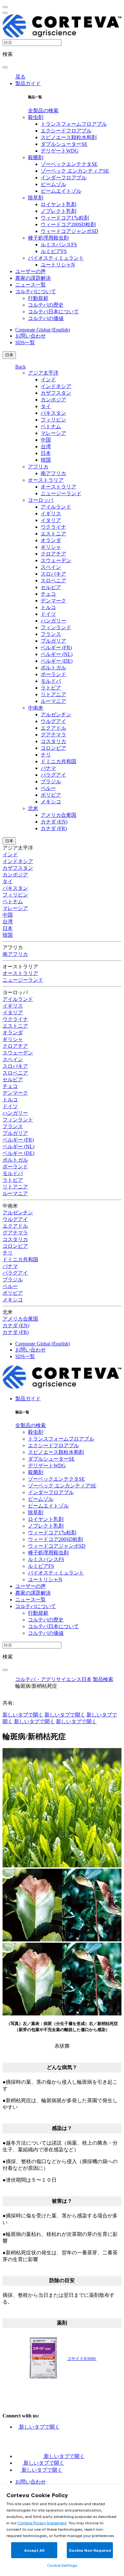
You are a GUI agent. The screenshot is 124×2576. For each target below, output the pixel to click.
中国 (46, 440)
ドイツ (48, 614)
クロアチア (53, 554)
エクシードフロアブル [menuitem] (66, 131)
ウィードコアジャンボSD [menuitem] (69, 231)
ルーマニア (53, 701)
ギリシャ (51, 547)
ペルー (48, 788)
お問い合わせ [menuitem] (31, 336)
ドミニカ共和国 (59, 761)
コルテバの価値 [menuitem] (46, 318)
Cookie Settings (62, 2565)
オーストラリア (46, 480)
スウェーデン (56, 560)
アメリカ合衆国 (59, 815)
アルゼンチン (56, 715)
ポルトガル (53, 668)
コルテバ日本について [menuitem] (53, 312)
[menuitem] (43, 111)
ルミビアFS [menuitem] (54, 251)
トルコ (48, 607)
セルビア (51, 587)
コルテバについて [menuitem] (36, 291)
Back (21, 367)
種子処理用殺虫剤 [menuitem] (48, 238)
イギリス (51, 514)
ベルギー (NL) (57, 654)
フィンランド (56, 627)
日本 (9, 355)
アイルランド (56, 507)
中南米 (36, 708)
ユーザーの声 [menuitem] (31, 271)
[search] (5, 67)
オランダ (51, 540)
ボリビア (51, 795)
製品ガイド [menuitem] (28, 83)
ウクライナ (53, 527)
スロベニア (53, 581)
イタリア (51, 520)
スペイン (51, 567)
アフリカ (38, 467)
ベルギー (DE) (57, 661)
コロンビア (53, 748)
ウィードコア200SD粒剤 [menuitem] (68, 224)
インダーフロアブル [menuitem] (64, 178)
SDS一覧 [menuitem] (25, 342)
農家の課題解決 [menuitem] (33, 278)
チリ (46, 755)
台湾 (46, 447)
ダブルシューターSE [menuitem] (64, 144)
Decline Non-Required (90, 2550)
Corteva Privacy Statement (42, 2523)
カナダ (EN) (54, 822)
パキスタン (53, 413)
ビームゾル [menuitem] (53, 184)
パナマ (48, 768)
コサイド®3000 (82, 2359)
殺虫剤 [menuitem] (36, 117)
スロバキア (53, 574)
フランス (51, 634)
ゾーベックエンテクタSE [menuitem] (69, 164)
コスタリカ (53, 741)
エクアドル (53, 728)
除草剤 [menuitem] (36, 198)
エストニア (53, 534)
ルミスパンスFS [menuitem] (59, 245)
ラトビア (51, 688)
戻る (20, 77)
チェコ (48, 594)
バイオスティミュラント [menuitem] (56, 258)
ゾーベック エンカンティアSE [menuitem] (75, 171)
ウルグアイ (53, 721)
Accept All (34, 2550)
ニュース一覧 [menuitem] (31, 285)
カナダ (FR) (54, 828)
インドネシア (56, 386)
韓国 (46, 460)
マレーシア (53, 433)
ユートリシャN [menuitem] (58, 265)
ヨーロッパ (41, 500)
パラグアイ (53, 775)
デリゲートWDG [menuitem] (60, 151)
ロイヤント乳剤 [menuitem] (59, 204)
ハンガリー (53, 621)
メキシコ (51, 802)
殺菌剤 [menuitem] (36, 157)
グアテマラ (53, 735)
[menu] (5, 7)
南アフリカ (53, 473)
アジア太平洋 (43, 373)
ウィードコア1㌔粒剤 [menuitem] (65, 218)
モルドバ (51, 681)
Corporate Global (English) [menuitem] (43, 330)
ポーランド (53, 674)
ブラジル (51, 782)
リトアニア (53, 694)
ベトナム (51, 426)
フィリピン (53, 420)
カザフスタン (56, 393)
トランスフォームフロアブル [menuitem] (74, 124)
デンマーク (53, 601)
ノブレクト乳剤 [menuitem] (59, 211)
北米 (33, 808)
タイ (46, 406)
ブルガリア (53, 641)
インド (48, 380)
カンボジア (53, 400)
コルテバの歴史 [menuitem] (46, 305)
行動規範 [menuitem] (38, 298)
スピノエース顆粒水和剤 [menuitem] (69, 137)
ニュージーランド (61, 493)
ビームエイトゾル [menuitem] (61, 191)
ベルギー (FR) (56, 648)
